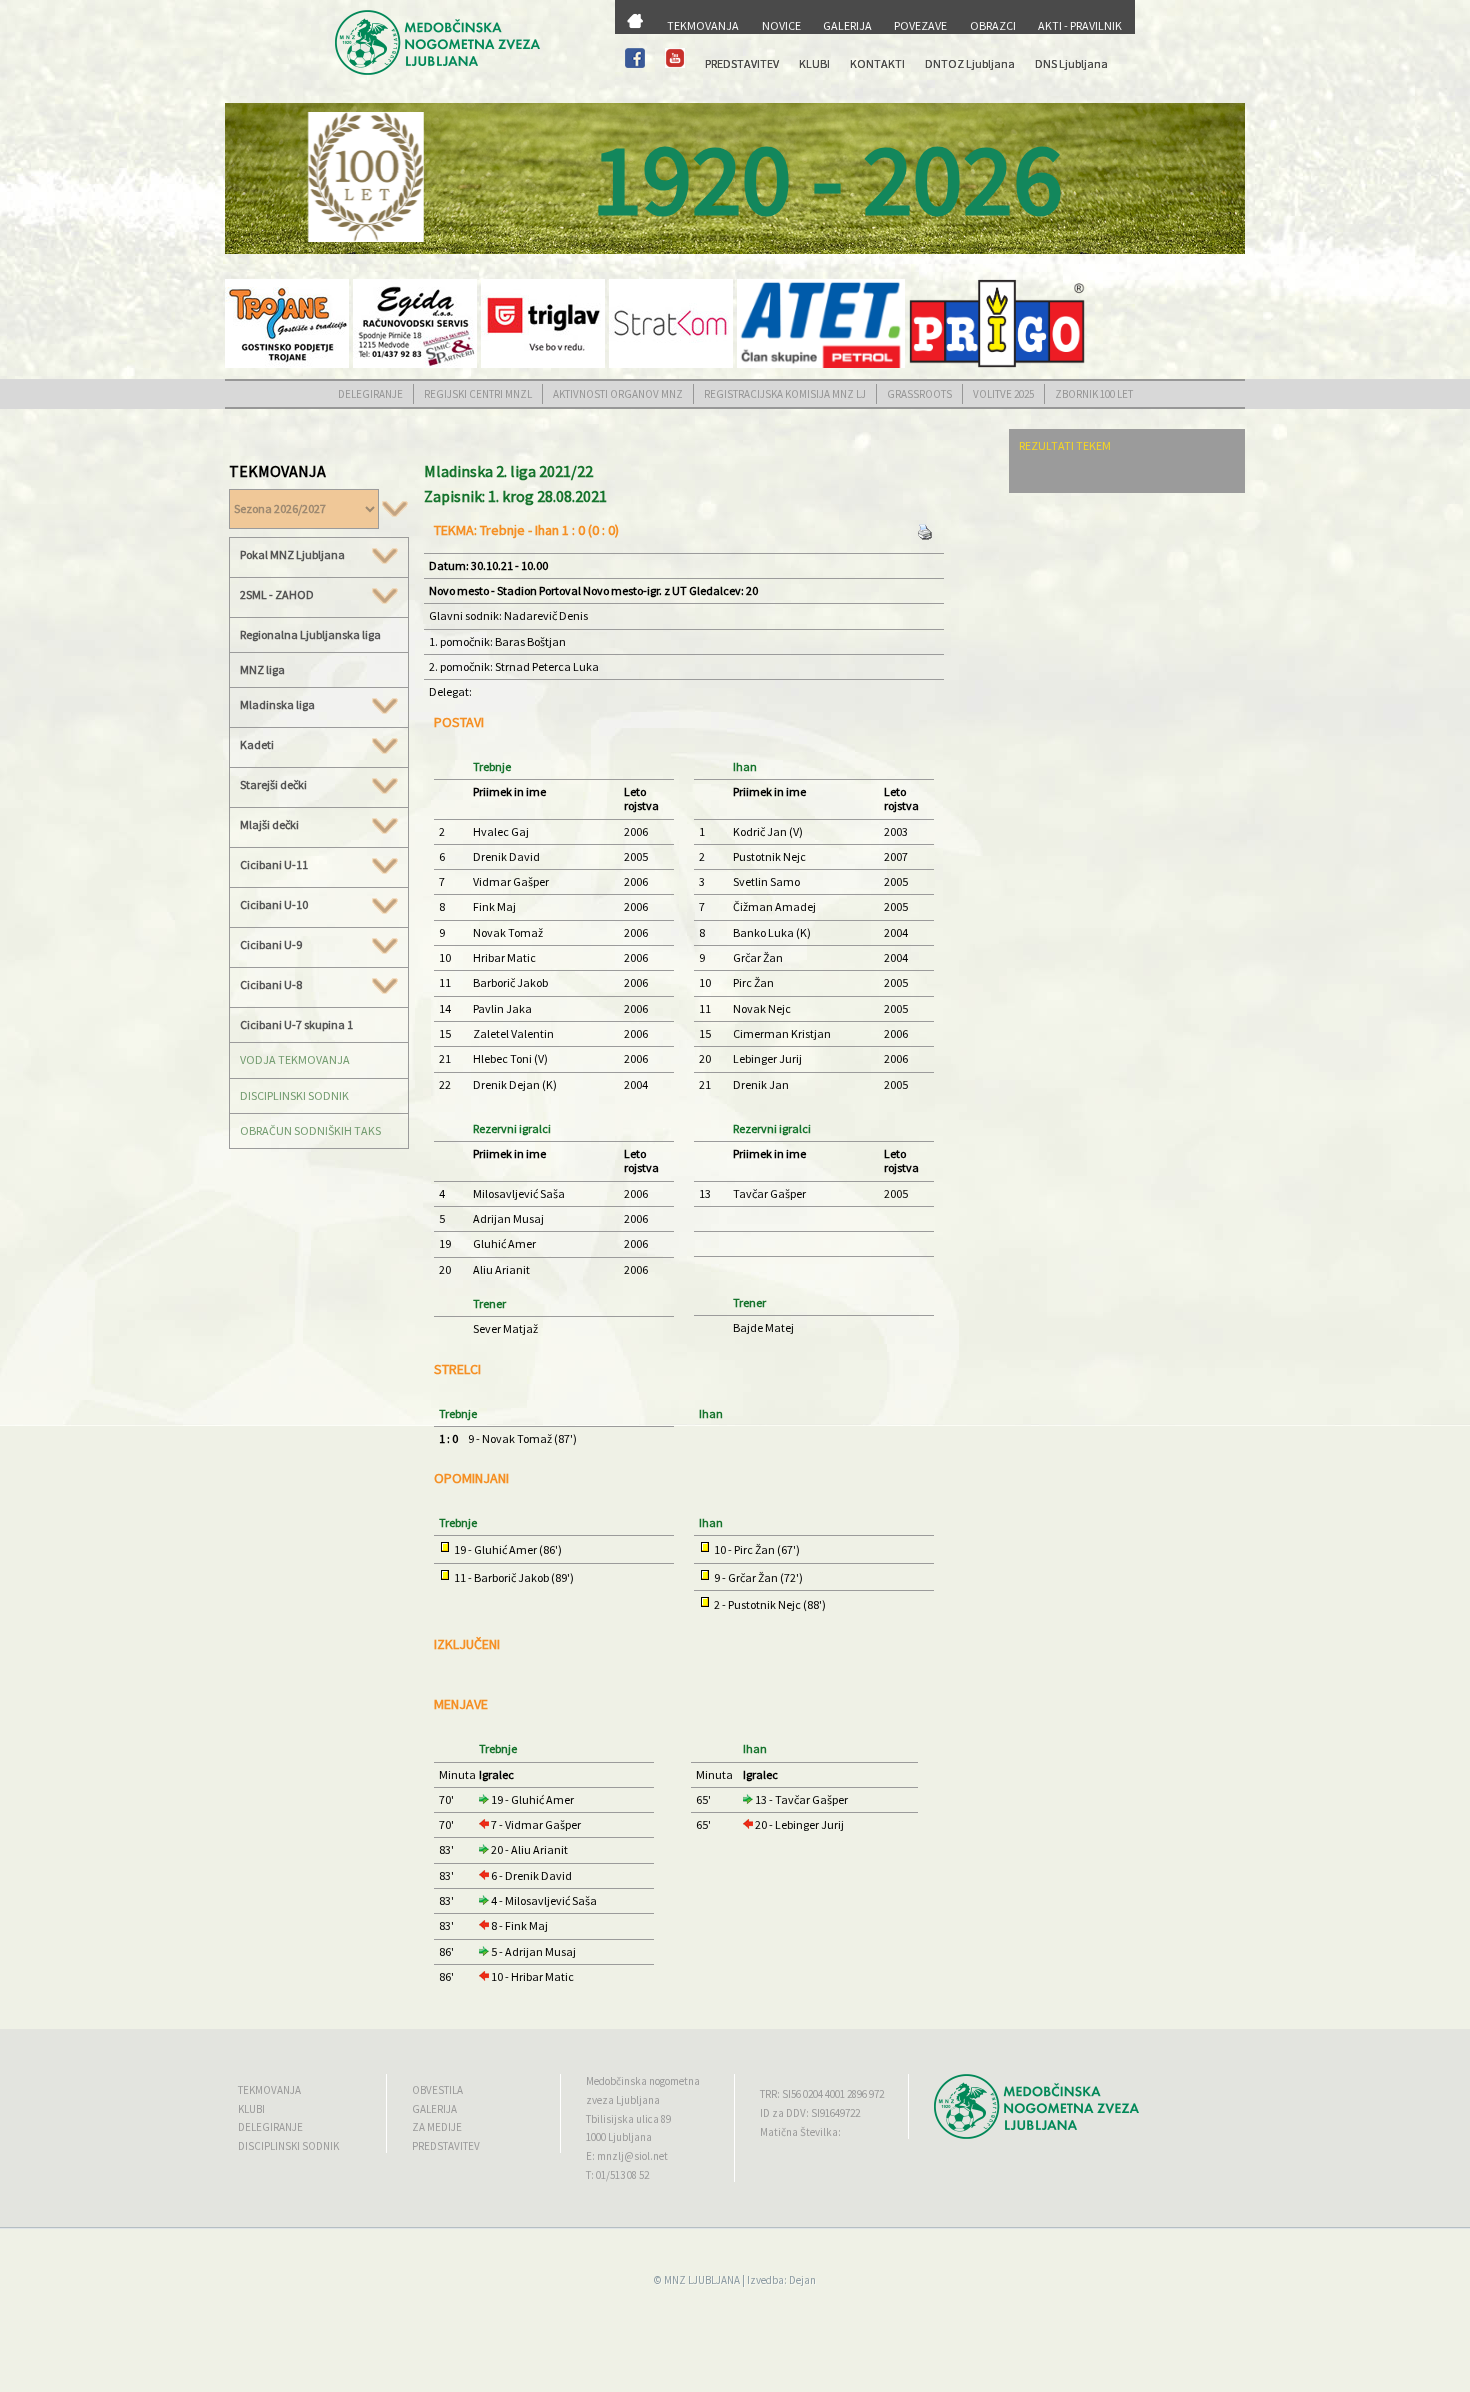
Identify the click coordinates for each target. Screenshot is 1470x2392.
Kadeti (257, 745)
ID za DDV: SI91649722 (810, 2113)
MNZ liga (262, 669)
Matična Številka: (800, 2132)
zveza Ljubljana (623, 2100)
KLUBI (814, 63)
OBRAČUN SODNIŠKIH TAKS (310, 1130)
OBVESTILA (437, 2090)
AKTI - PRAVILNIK (1080, 25)
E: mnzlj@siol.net (627, 2156)
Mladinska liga (277, 705)
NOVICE (781, 25)
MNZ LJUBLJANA (702, 2280)
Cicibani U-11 (274, 865)
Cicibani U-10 (274, 905)
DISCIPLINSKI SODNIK (294, 1095)
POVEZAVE (920, 25)
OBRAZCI (993, 25)
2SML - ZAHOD (277, 595)
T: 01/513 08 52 (617, 2175)
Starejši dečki (273, 785)
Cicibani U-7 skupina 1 (296, 1024)
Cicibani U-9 (271, 945)
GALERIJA (847, 25)
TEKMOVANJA (703, 25)
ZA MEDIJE (437, 2127)
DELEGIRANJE (370, 394)
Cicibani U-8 (271, 985)
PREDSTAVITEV (742, 63)
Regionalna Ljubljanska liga (310, 634)
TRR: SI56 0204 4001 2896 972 (822, 2094)
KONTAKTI (877, 63)
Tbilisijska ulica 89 (628, 2119)
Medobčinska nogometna (643, 2081)
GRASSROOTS (919, 394)
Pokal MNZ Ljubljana (292, 555)
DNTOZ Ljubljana (970, 63)
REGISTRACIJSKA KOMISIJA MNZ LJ (785, 394)
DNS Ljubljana (1071, 63)
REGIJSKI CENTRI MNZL (478, 394)
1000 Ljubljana (619, 2137)
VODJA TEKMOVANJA (295, 1059)
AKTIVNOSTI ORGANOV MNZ (618, 394)
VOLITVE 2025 (1003, 394)
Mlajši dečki (269, 825)
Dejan (802, 2280)
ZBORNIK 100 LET (1094, 394)
